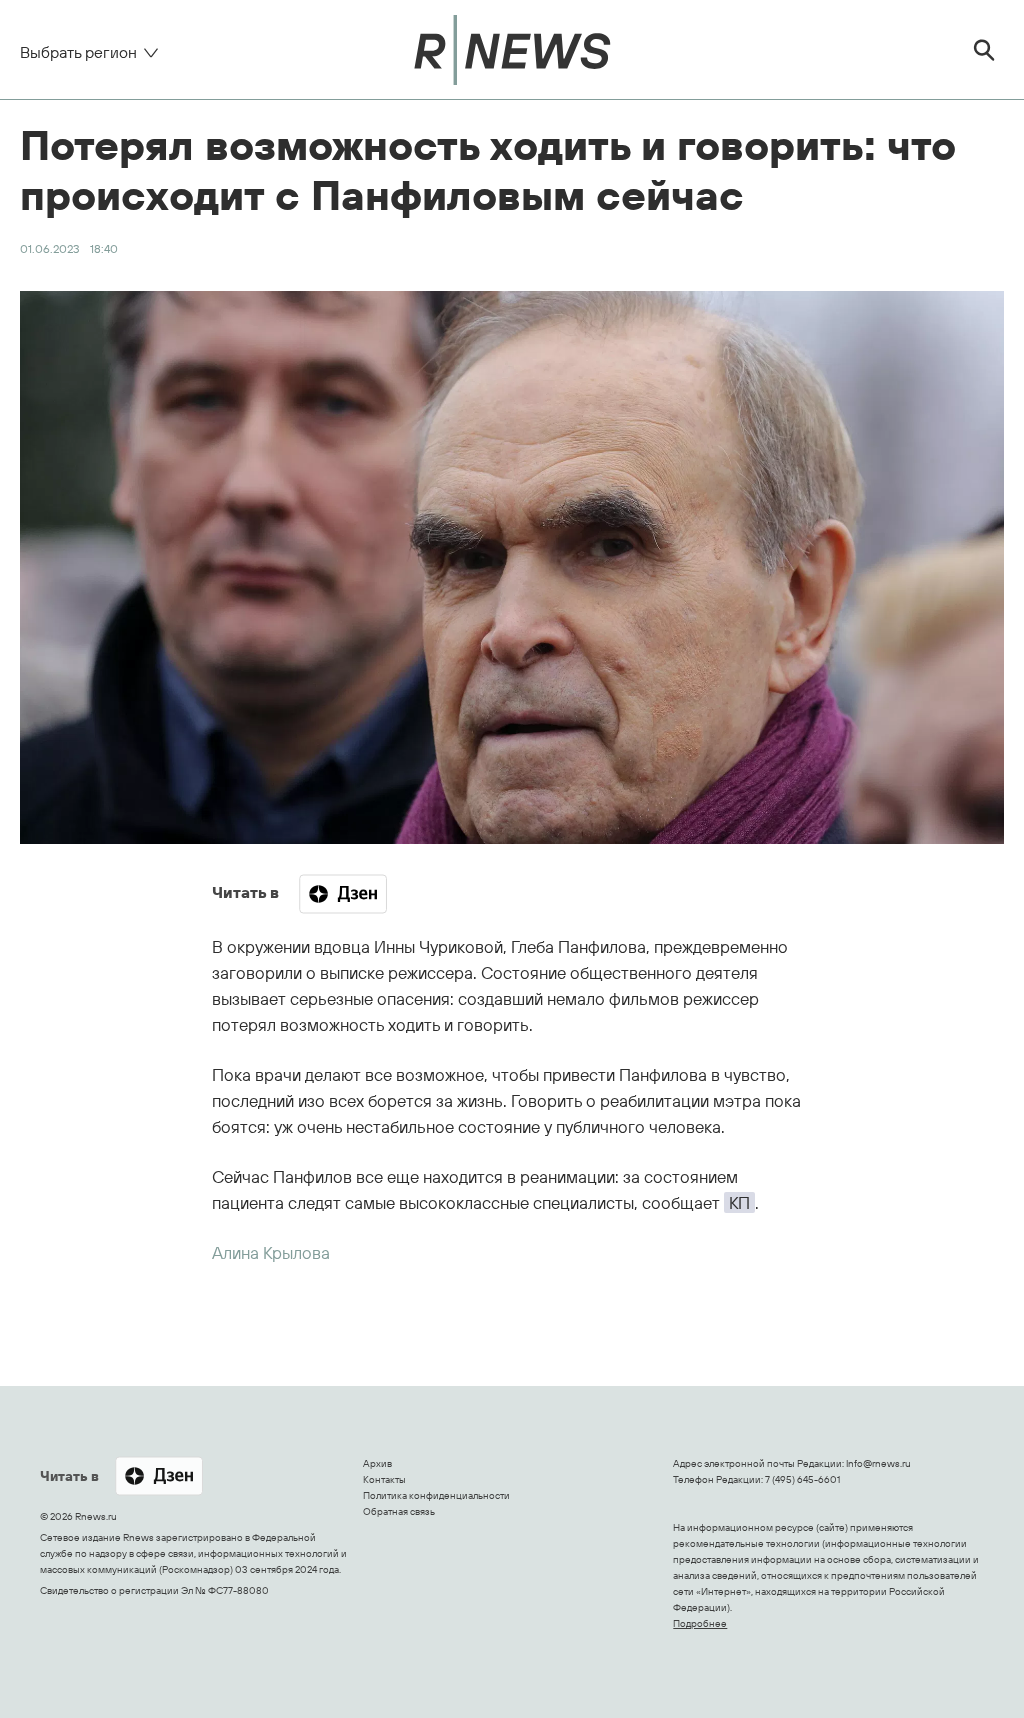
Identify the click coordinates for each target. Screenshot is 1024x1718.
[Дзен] (343, 894)
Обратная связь (399, 1511)
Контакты (384, 1479)
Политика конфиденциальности (436, 1495)
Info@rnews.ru (878, 1463)
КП (739, 1202)
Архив (377, 1463)
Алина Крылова (271, 1252)
